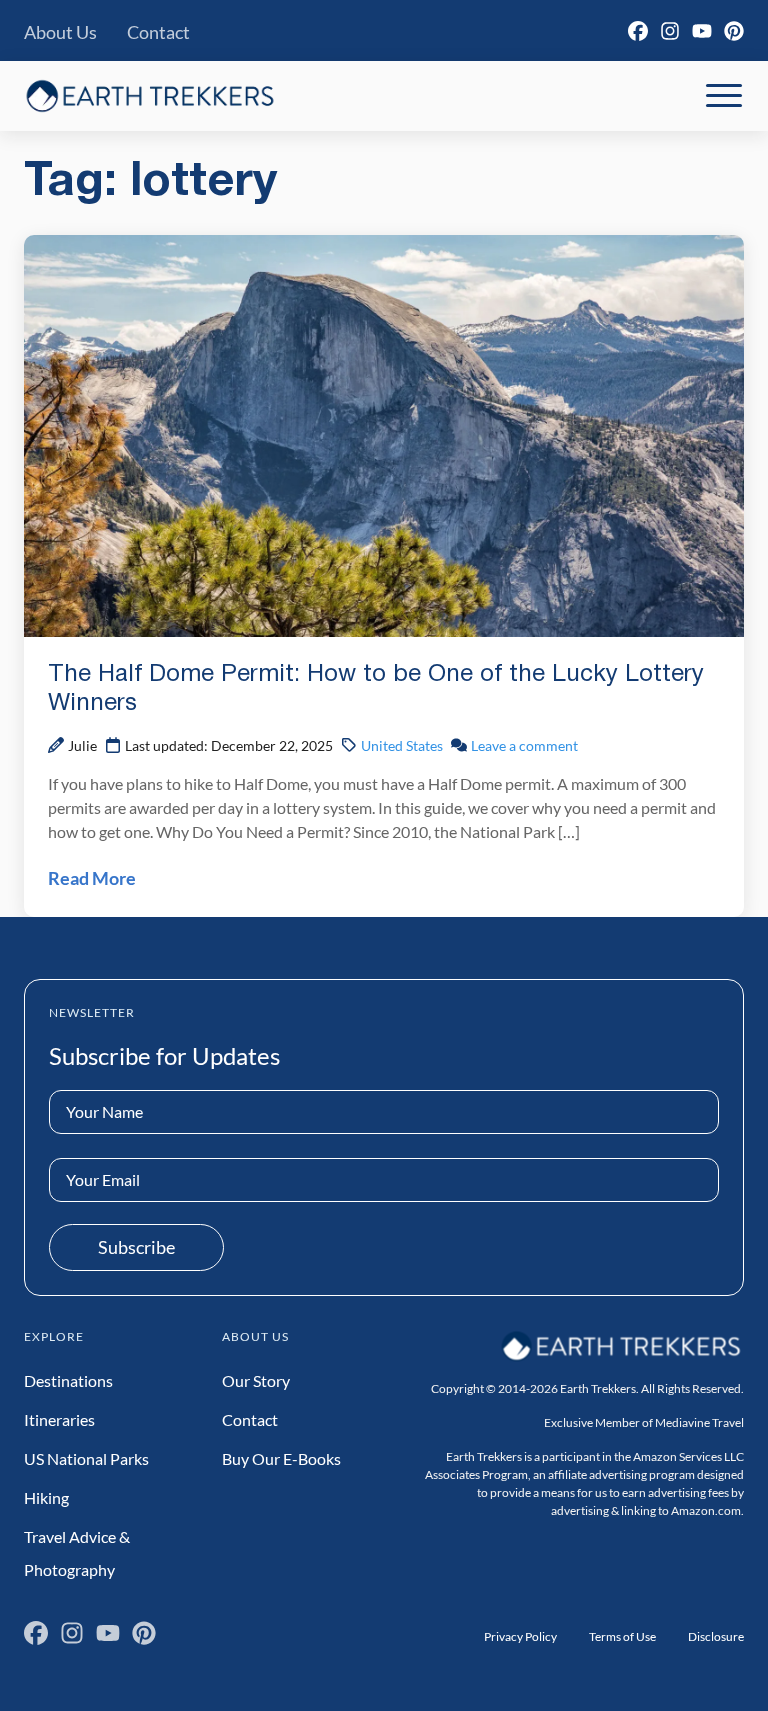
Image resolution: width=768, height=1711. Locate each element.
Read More (92, 878)
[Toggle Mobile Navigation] (724, 96)
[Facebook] (638, 31)
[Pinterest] (734, 31)
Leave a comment (524, 745)
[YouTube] (702, 31)
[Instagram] (670, 31)
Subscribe (136, 1247)
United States (402, 745)
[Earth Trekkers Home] (150, 95)
